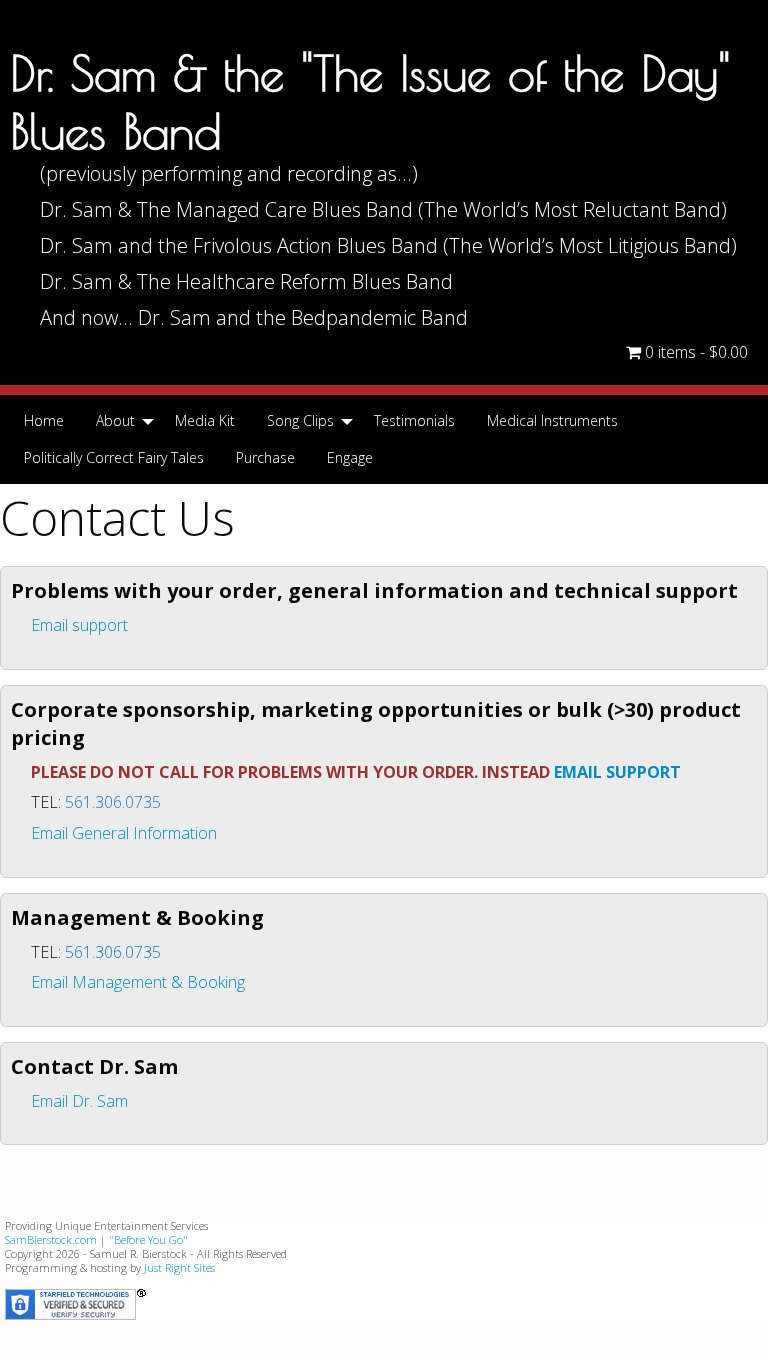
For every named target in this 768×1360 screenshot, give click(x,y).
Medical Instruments (552, 420)
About (115, 420)
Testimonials (414, 420)
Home (44, 420)
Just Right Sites (179, 1267)
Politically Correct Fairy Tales (114, 457)
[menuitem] (44, 421)
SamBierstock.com (51, 1239)
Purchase (265, 457)
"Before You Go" (148, 1239)
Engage (350, 457)
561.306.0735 (113, 802)
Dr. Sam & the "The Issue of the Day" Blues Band (370, 102)
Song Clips (300, 420)
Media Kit (205, 420)
